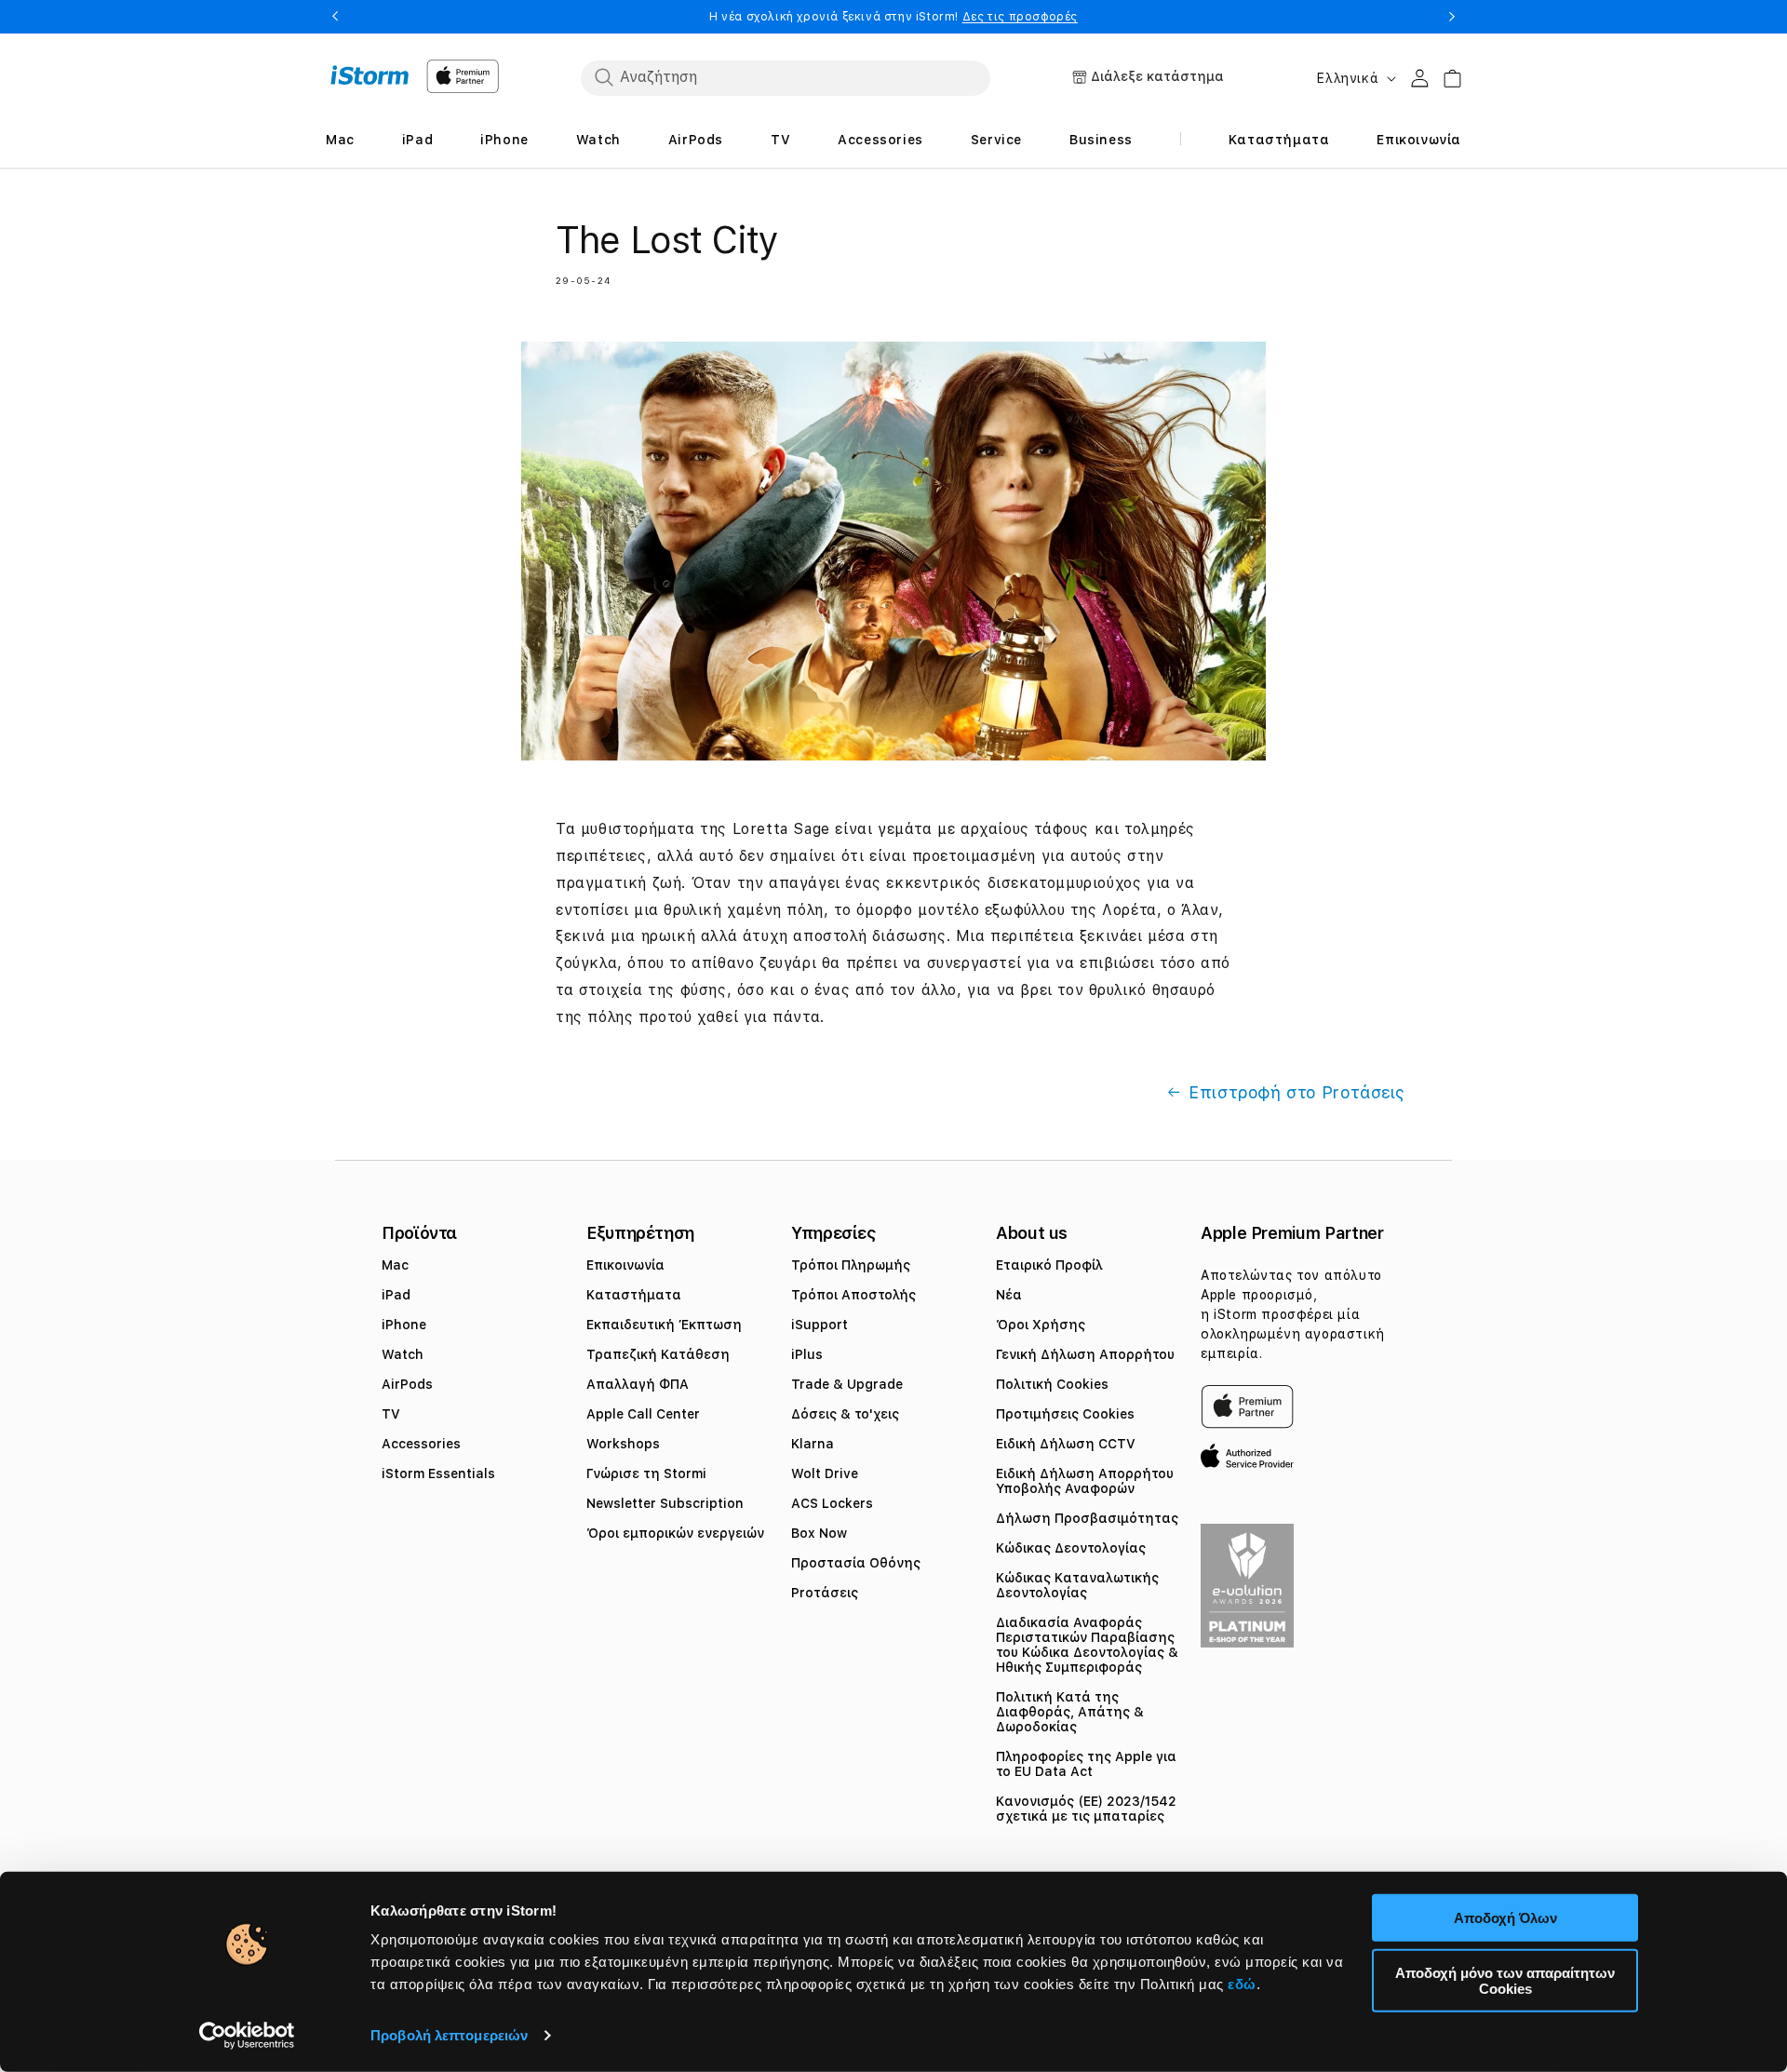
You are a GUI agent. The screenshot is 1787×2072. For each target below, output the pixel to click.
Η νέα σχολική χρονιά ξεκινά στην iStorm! (893, 17)
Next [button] (1452, 17)
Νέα (1009, 1295)
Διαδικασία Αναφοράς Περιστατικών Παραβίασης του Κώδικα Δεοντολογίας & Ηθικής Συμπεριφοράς (1087, 1645)
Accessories (421, 1444)
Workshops (623, 1444)
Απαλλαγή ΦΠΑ (638, 1384)
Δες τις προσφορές (1020, 17)
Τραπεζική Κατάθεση (658, 1354)
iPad (396, 1295)
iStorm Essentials (438, 1473)
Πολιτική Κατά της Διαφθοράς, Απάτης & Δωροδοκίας (1070, 1712)
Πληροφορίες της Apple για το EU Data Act (1086, 1764)
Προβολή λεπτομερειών (449, 2035)
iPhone (404, 1325)
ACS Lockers (832, 1503)
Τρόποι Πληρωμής (851, 1265)
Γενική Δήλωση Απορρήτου (1085, 1354)
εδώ (1242, 1984)
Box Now (819, 1533)
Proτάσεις (825, 1593)
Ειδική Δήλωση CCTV (1066, 1444)
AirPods (407, 1384)
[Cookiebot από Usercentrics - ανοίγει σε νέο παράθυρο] (247, 2036)
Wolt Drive (825, 1473)
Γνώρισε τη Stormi (646, 1473)
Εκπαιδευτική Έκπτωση (664, 1325)
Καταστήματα (634, 1295)
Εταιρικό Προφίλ (1049, 1265)
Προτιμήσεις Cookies (1065, 1414)
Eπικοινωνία (625, 1265)
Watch (403, 1354)
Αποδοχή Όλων (1505, 1918)
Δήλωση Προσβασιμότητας (1087, 1518)
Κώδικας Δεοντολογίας (1071, 1548)
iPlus (807, 1354)
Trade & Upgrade (847, 1384)
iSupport (820, 1325)
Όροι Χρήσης (1041, 1325)
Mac (395, 1265)
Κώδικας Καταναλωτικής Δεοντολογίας (1077, 1585)
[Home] (370, 75)
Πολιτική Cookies (1052, 1384)
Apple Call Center (643, 1414)
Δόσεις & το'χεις (845, 1414)
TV (391, 1414)
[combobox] (786, 77)
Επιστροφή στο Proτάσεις (1297, 1092)
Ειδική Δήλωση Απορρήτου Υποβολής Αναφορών (1085, 1481)
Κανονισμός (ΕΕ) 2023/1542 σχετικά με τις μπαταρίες (1086, 1809)
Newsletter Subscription (665, 1503)
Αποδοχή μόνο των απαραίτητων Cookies (1505, 1980)
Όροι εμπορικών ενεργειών (675, 1533)
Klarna (813, 1444)
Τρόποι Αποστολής (853, 1295)
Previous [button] (335, 17)
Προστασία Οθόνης (856, 1563)
